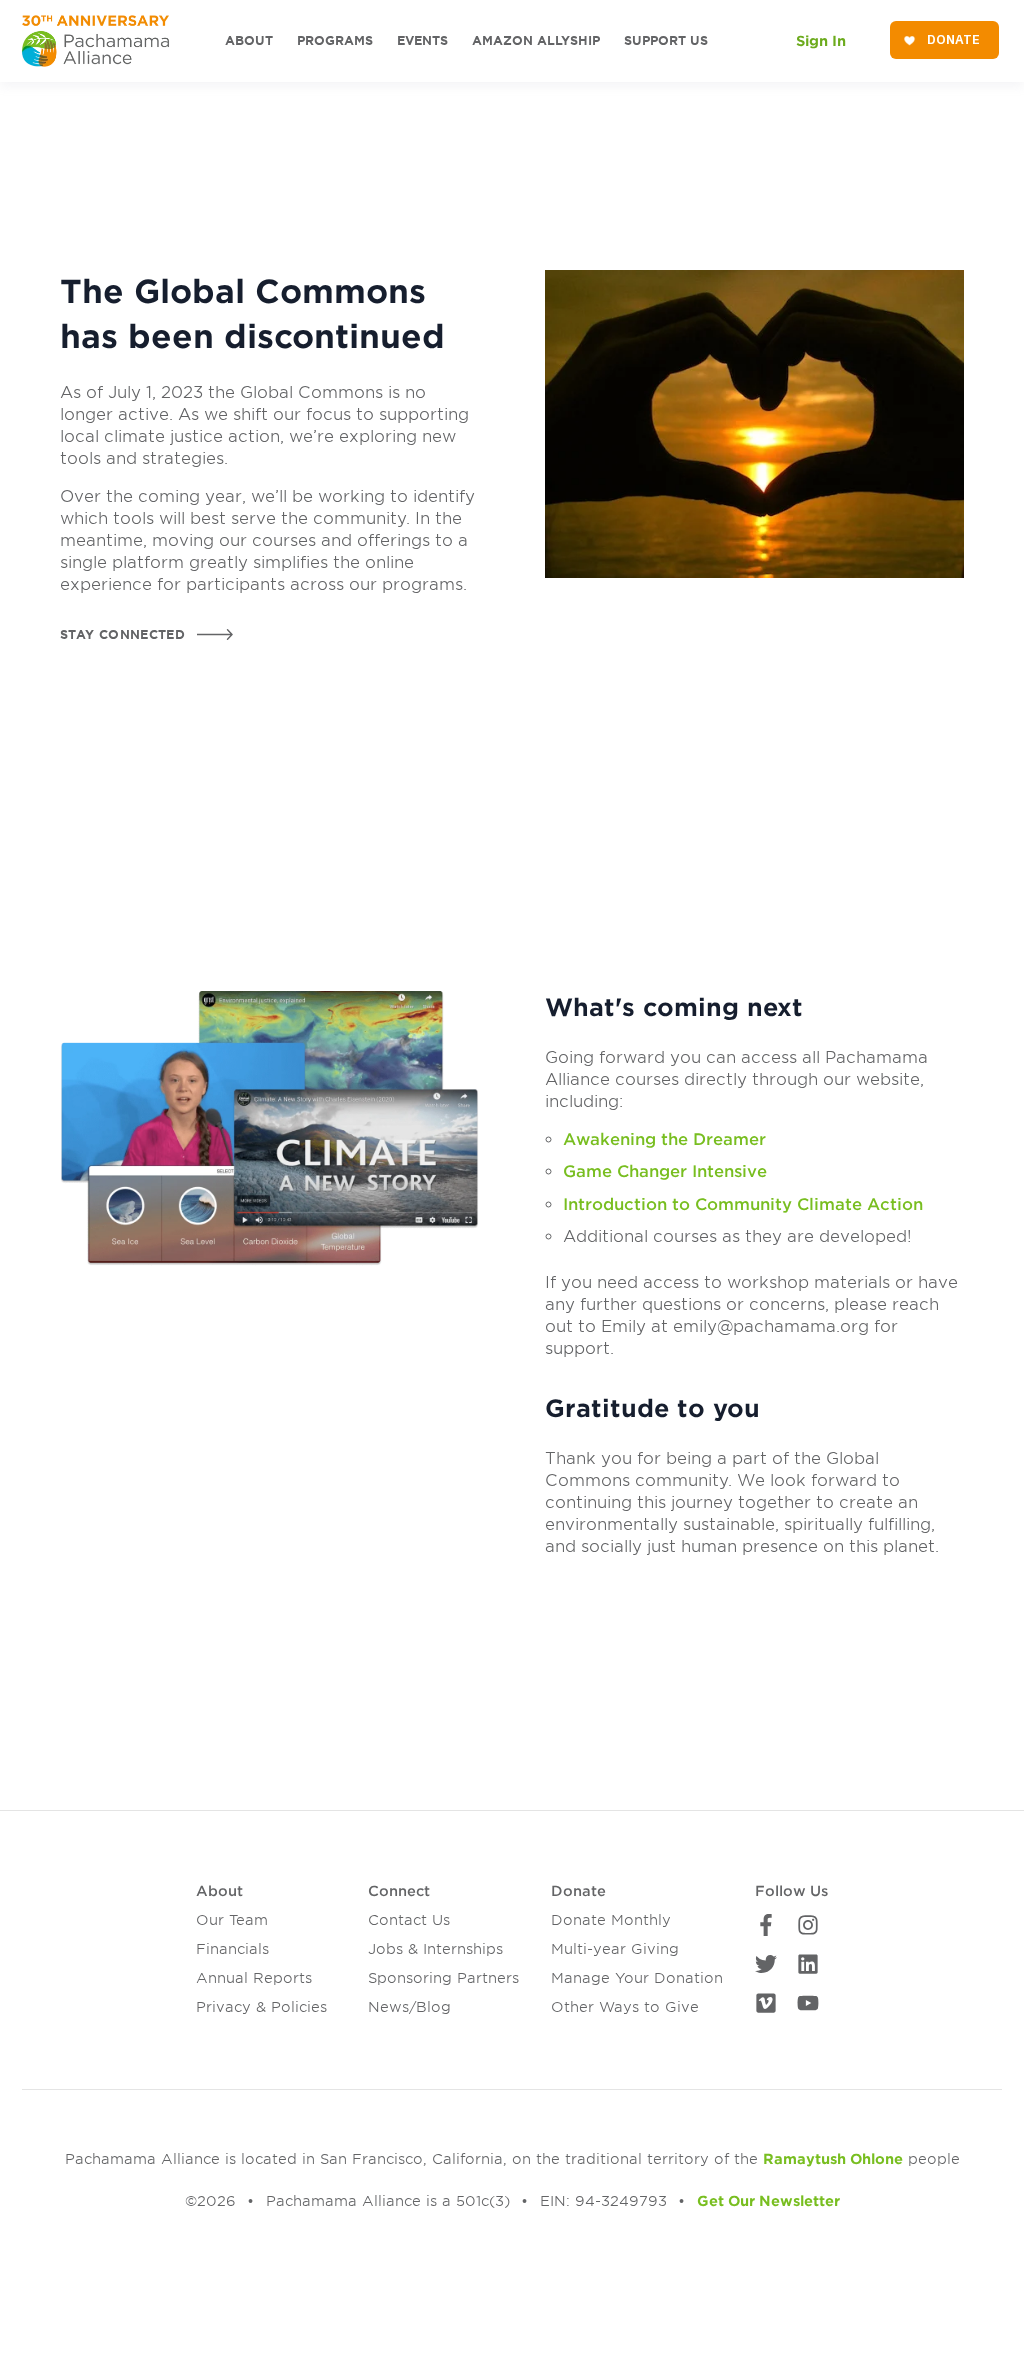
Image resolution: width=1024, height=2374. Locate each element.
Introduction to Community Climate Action (743, 1204)
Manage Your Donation (637, 1978)
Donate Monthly (611, 1920)
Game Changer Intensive (665, 1171)
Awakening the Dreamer (664, 1139)
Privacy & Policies (261, 2007)
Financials (232, 1949)
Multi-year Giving (615, 1949)
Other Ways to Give (625, 2007)
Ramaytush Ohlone (833, 2159)
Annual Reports (254, 1978)
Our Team (232, 1920)
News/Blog (409, 2007)
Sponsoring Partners (443, 1978)
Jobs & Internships (435, 1949)
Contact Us (409, 1920)
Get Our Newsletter (768, 2201)
